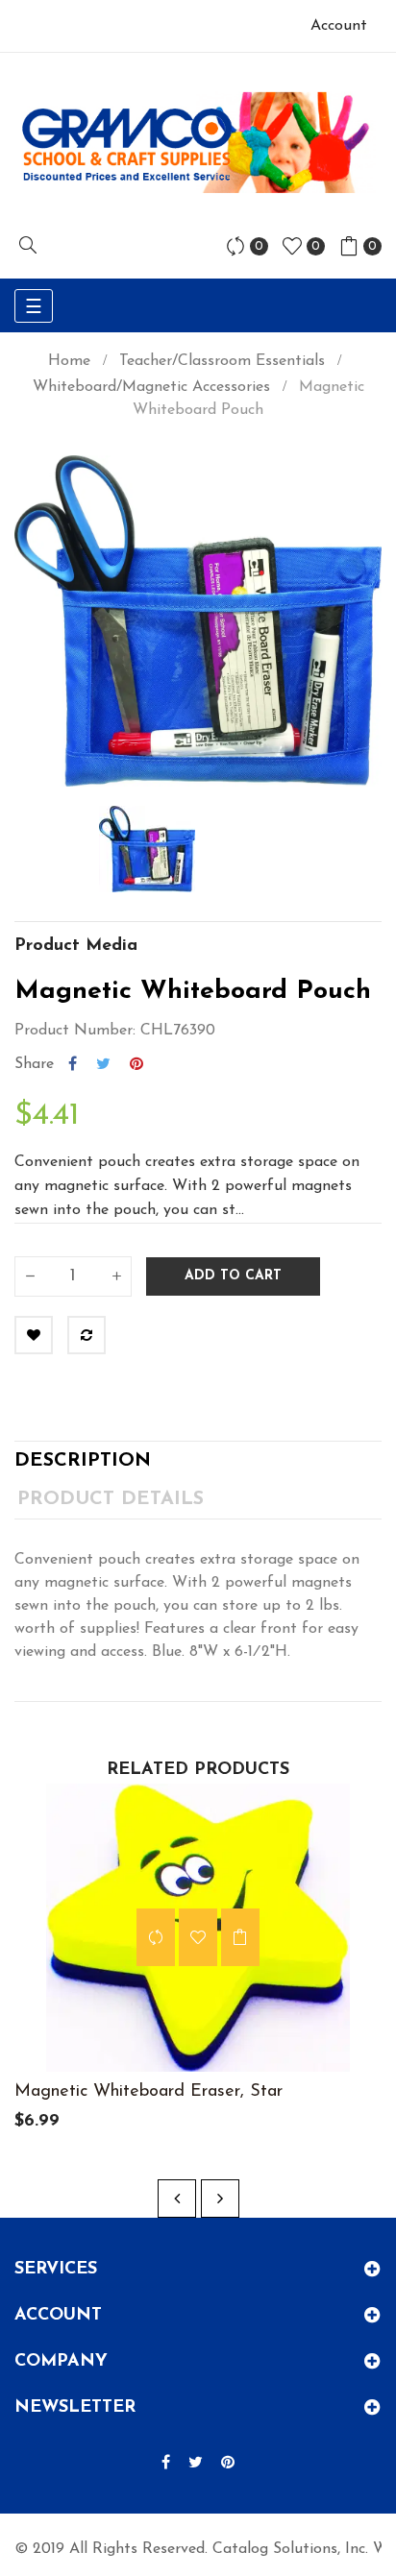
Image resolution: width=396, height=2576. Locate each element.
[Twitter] (196, 2464)
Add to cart (233, 1276)
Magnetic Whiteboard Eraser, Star (148, 2092)
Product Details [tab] (111, 1499)
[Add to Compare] (87, 1335)
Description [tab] (83, 1461)
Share (73, 1064)
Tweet (103, 1064)
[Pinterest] (228, 2464)
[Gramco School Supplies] (198, 142)
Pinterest (136, 1064)
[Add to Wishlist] (34, 1335)
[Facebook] (166, 2464)
